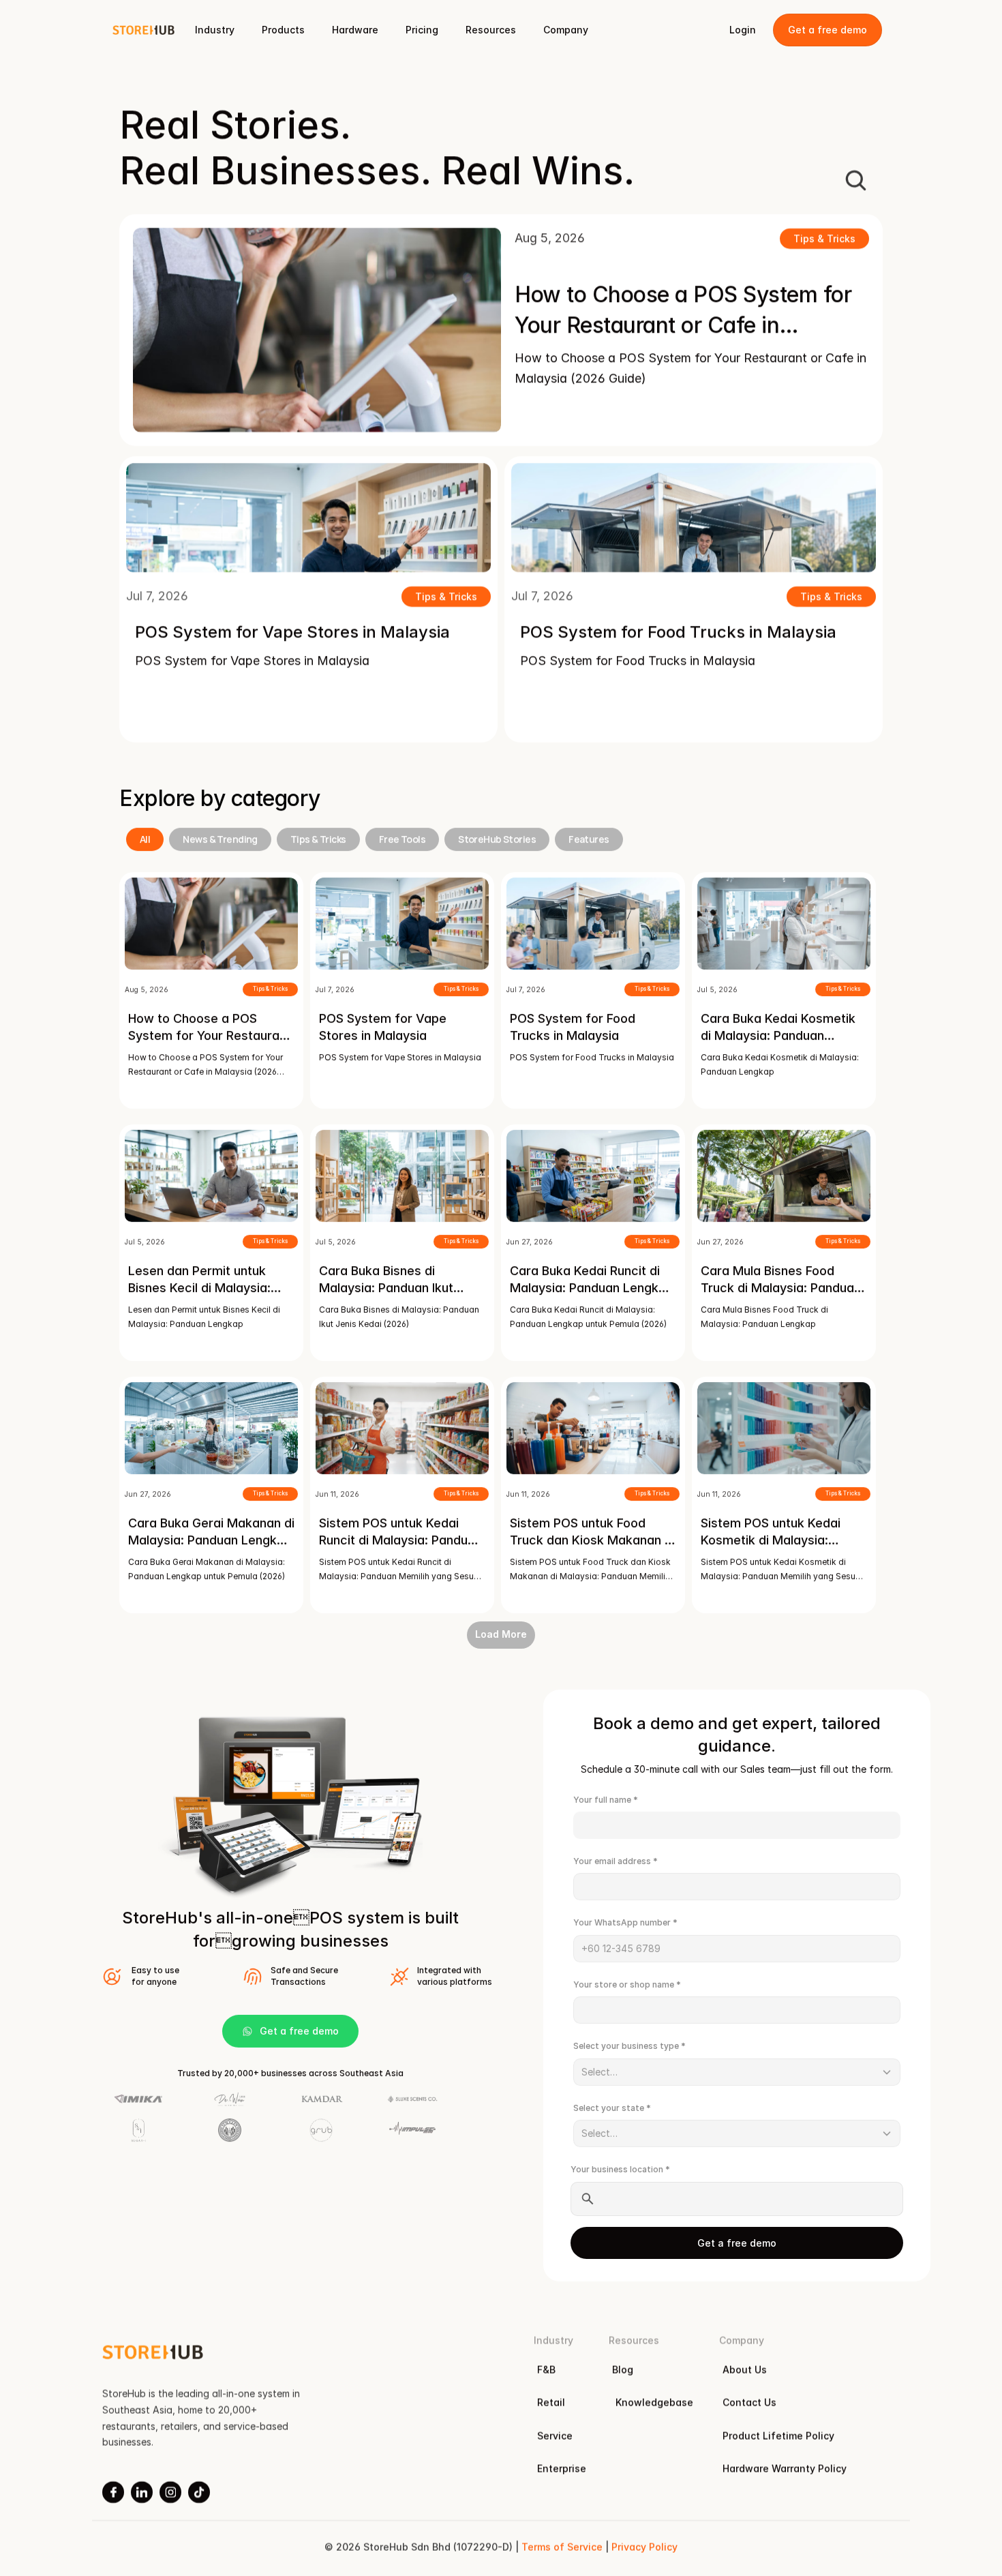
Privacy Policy (644, 2547)
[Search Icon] (855, 180)
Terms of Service (562, 2547)
